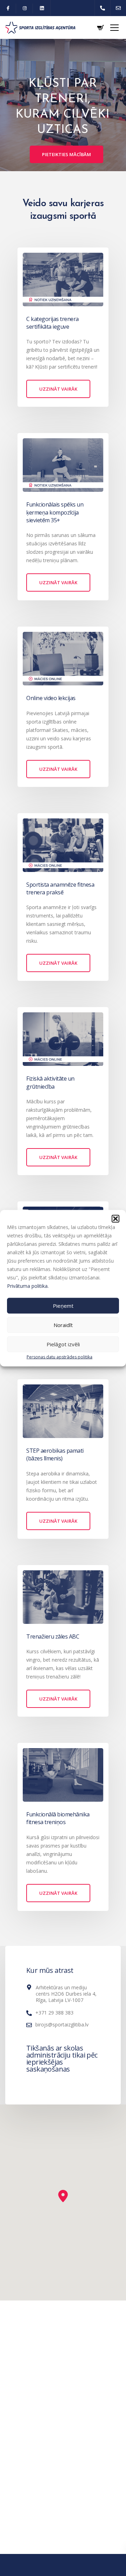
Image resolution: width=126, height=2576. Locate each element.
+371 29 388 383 (54, 2013)
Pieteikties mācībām (66, 154)
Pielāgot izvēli (63, 1344)
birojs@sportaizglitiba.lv (62, 2025)
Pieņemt (63, 1306)
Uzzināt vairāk (58, 389)
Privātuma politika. (28, 1286)
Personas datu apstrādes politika (59, 1357)
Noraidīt (63, 1325)
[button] (115, 1219)
